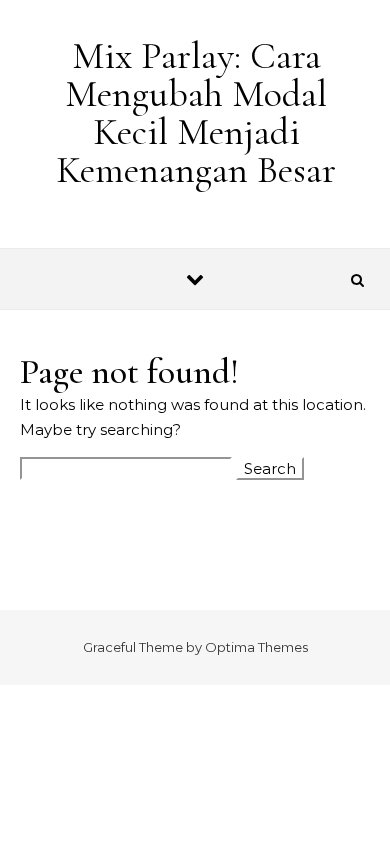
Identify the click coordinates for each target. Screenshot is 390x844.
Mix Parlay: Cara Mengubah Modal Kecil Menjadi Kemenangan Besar (196, 113)
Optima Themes (256, 647)
